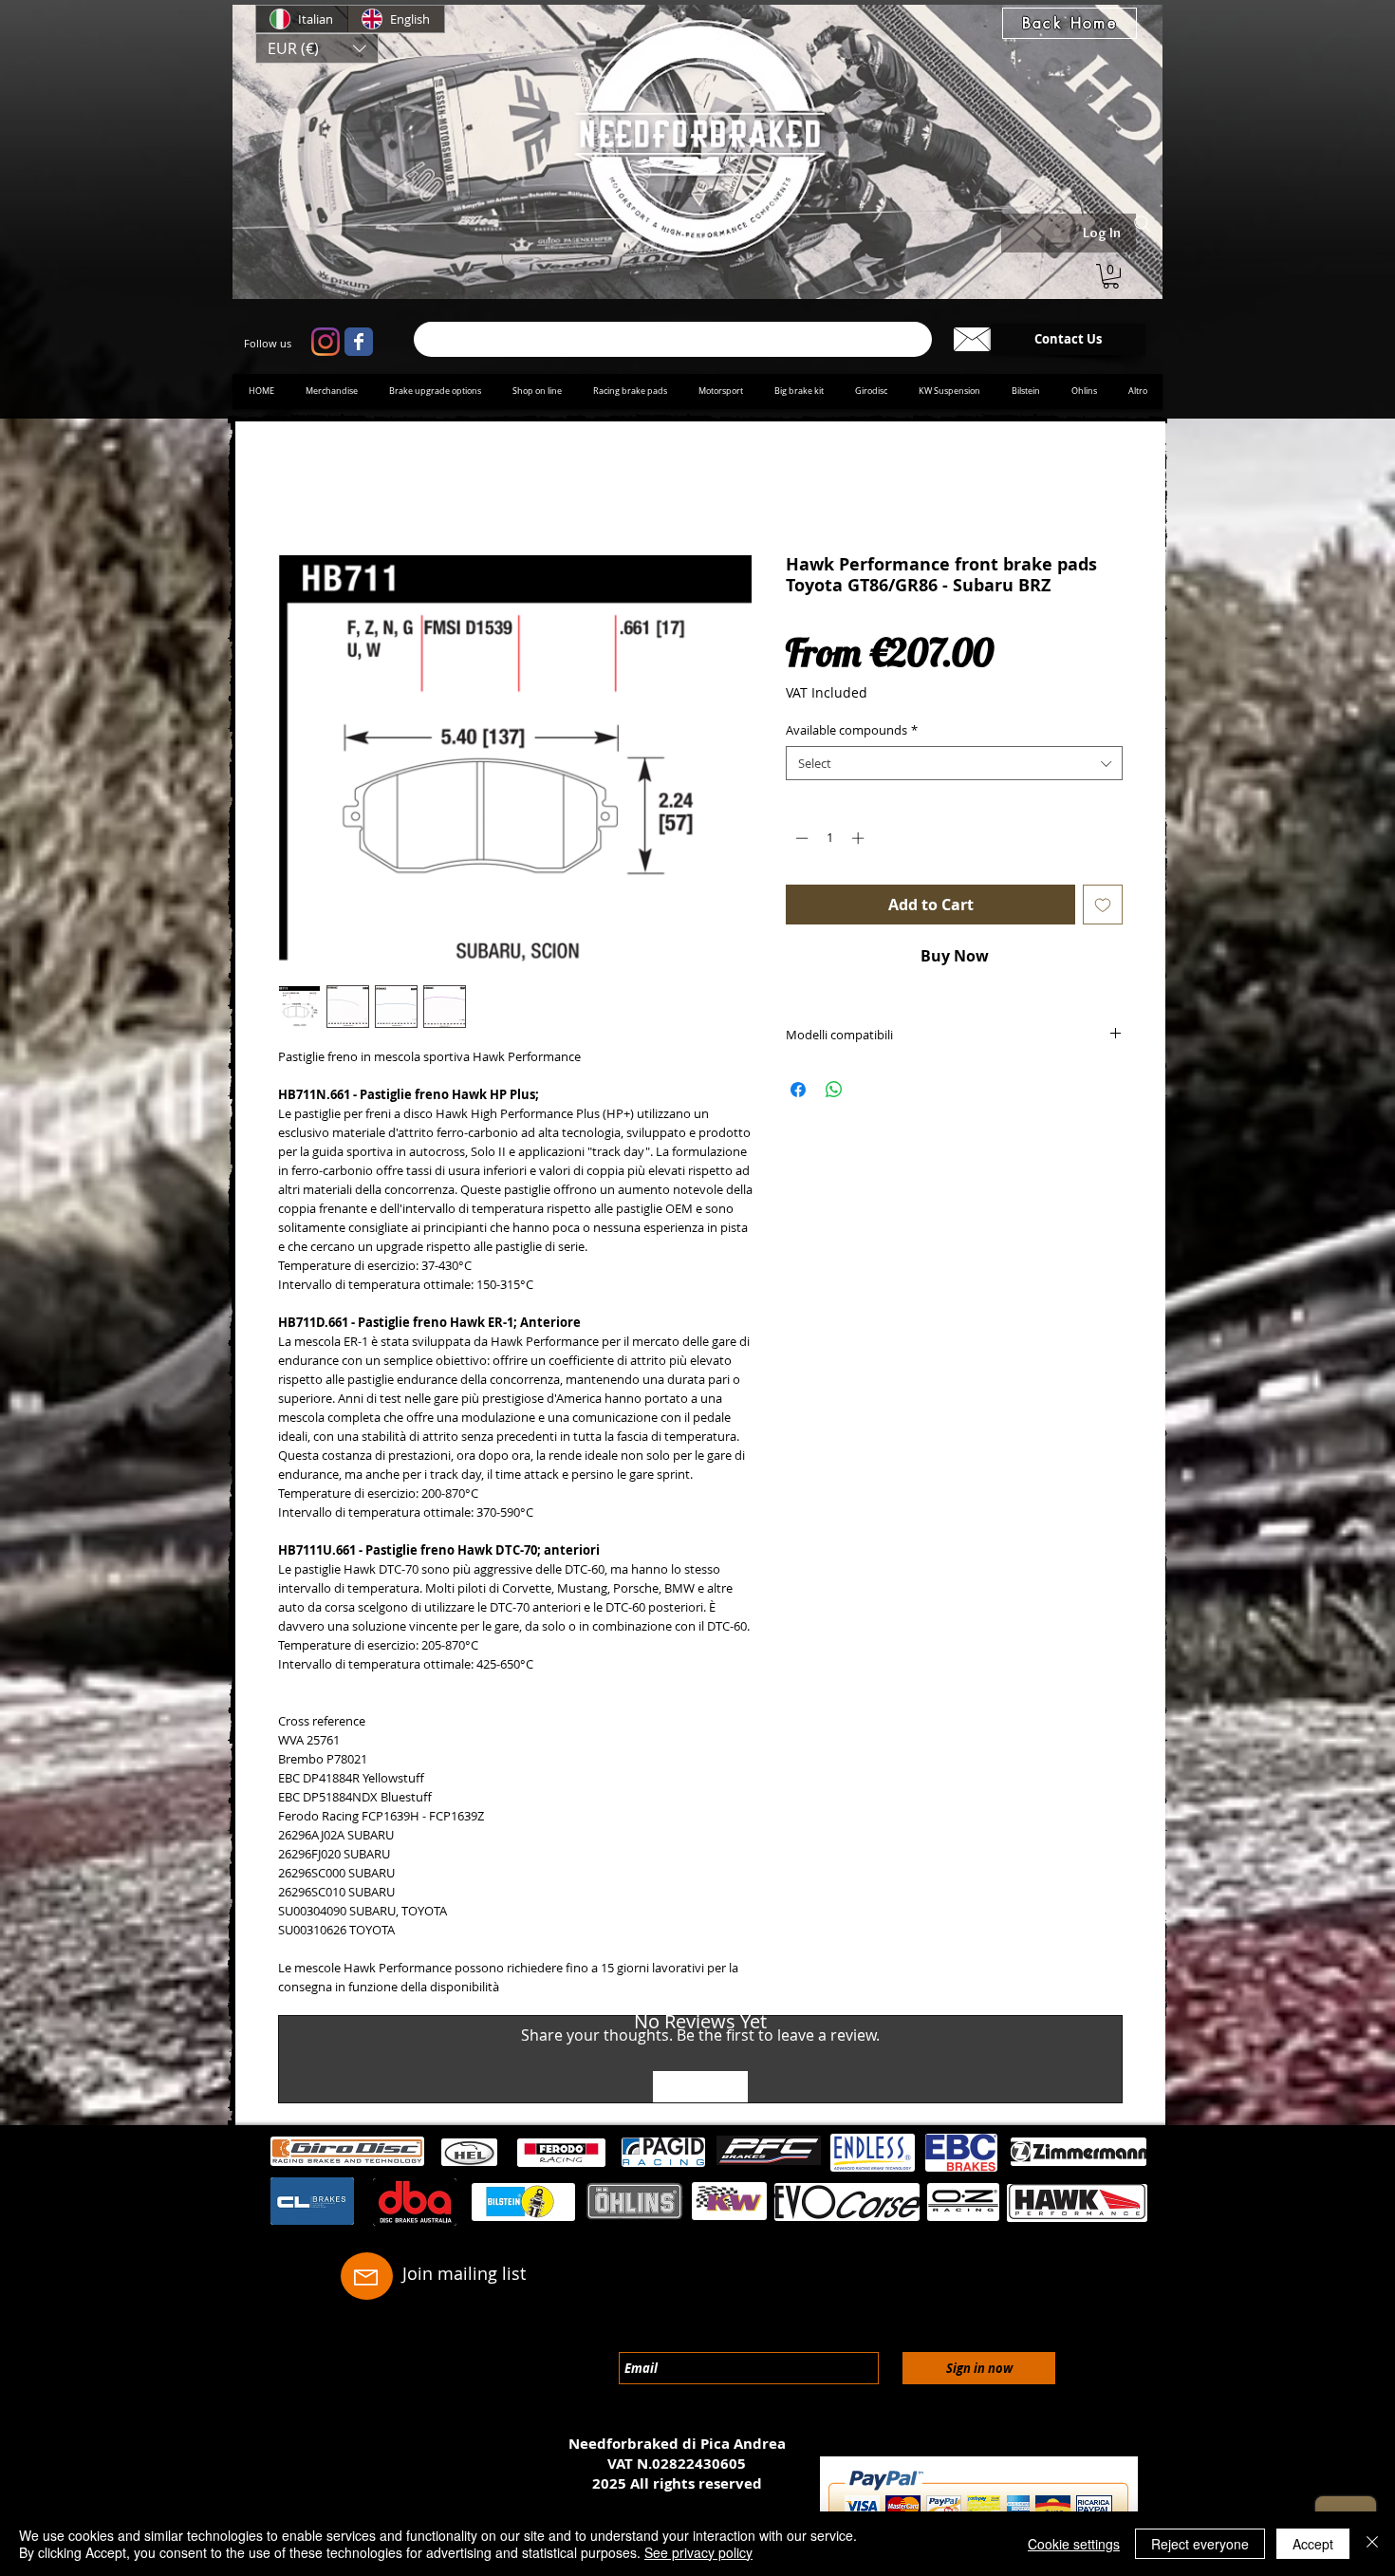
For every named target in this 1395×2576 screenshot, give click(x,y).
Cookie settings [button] (1074, 2544)
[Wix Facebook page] (359, 342)
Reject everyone (1200, 2544)
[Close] (1372, 2544)
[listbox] (317, 48)
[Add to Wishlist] (1103, 908)
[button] (317, 48)
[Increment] (860, 841)
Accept (1313, 2544)
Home (300, 490)
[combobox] (954, 767)
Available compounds (852, 734)
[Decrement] (800, 841)
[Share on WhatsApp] (834, 1093)
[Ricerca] (673, 339)
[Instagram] (325, 342)
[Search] (1143, 224)
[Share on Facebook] (798, 1093)
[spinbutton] (830, 841)
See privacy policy (698, 2552)
